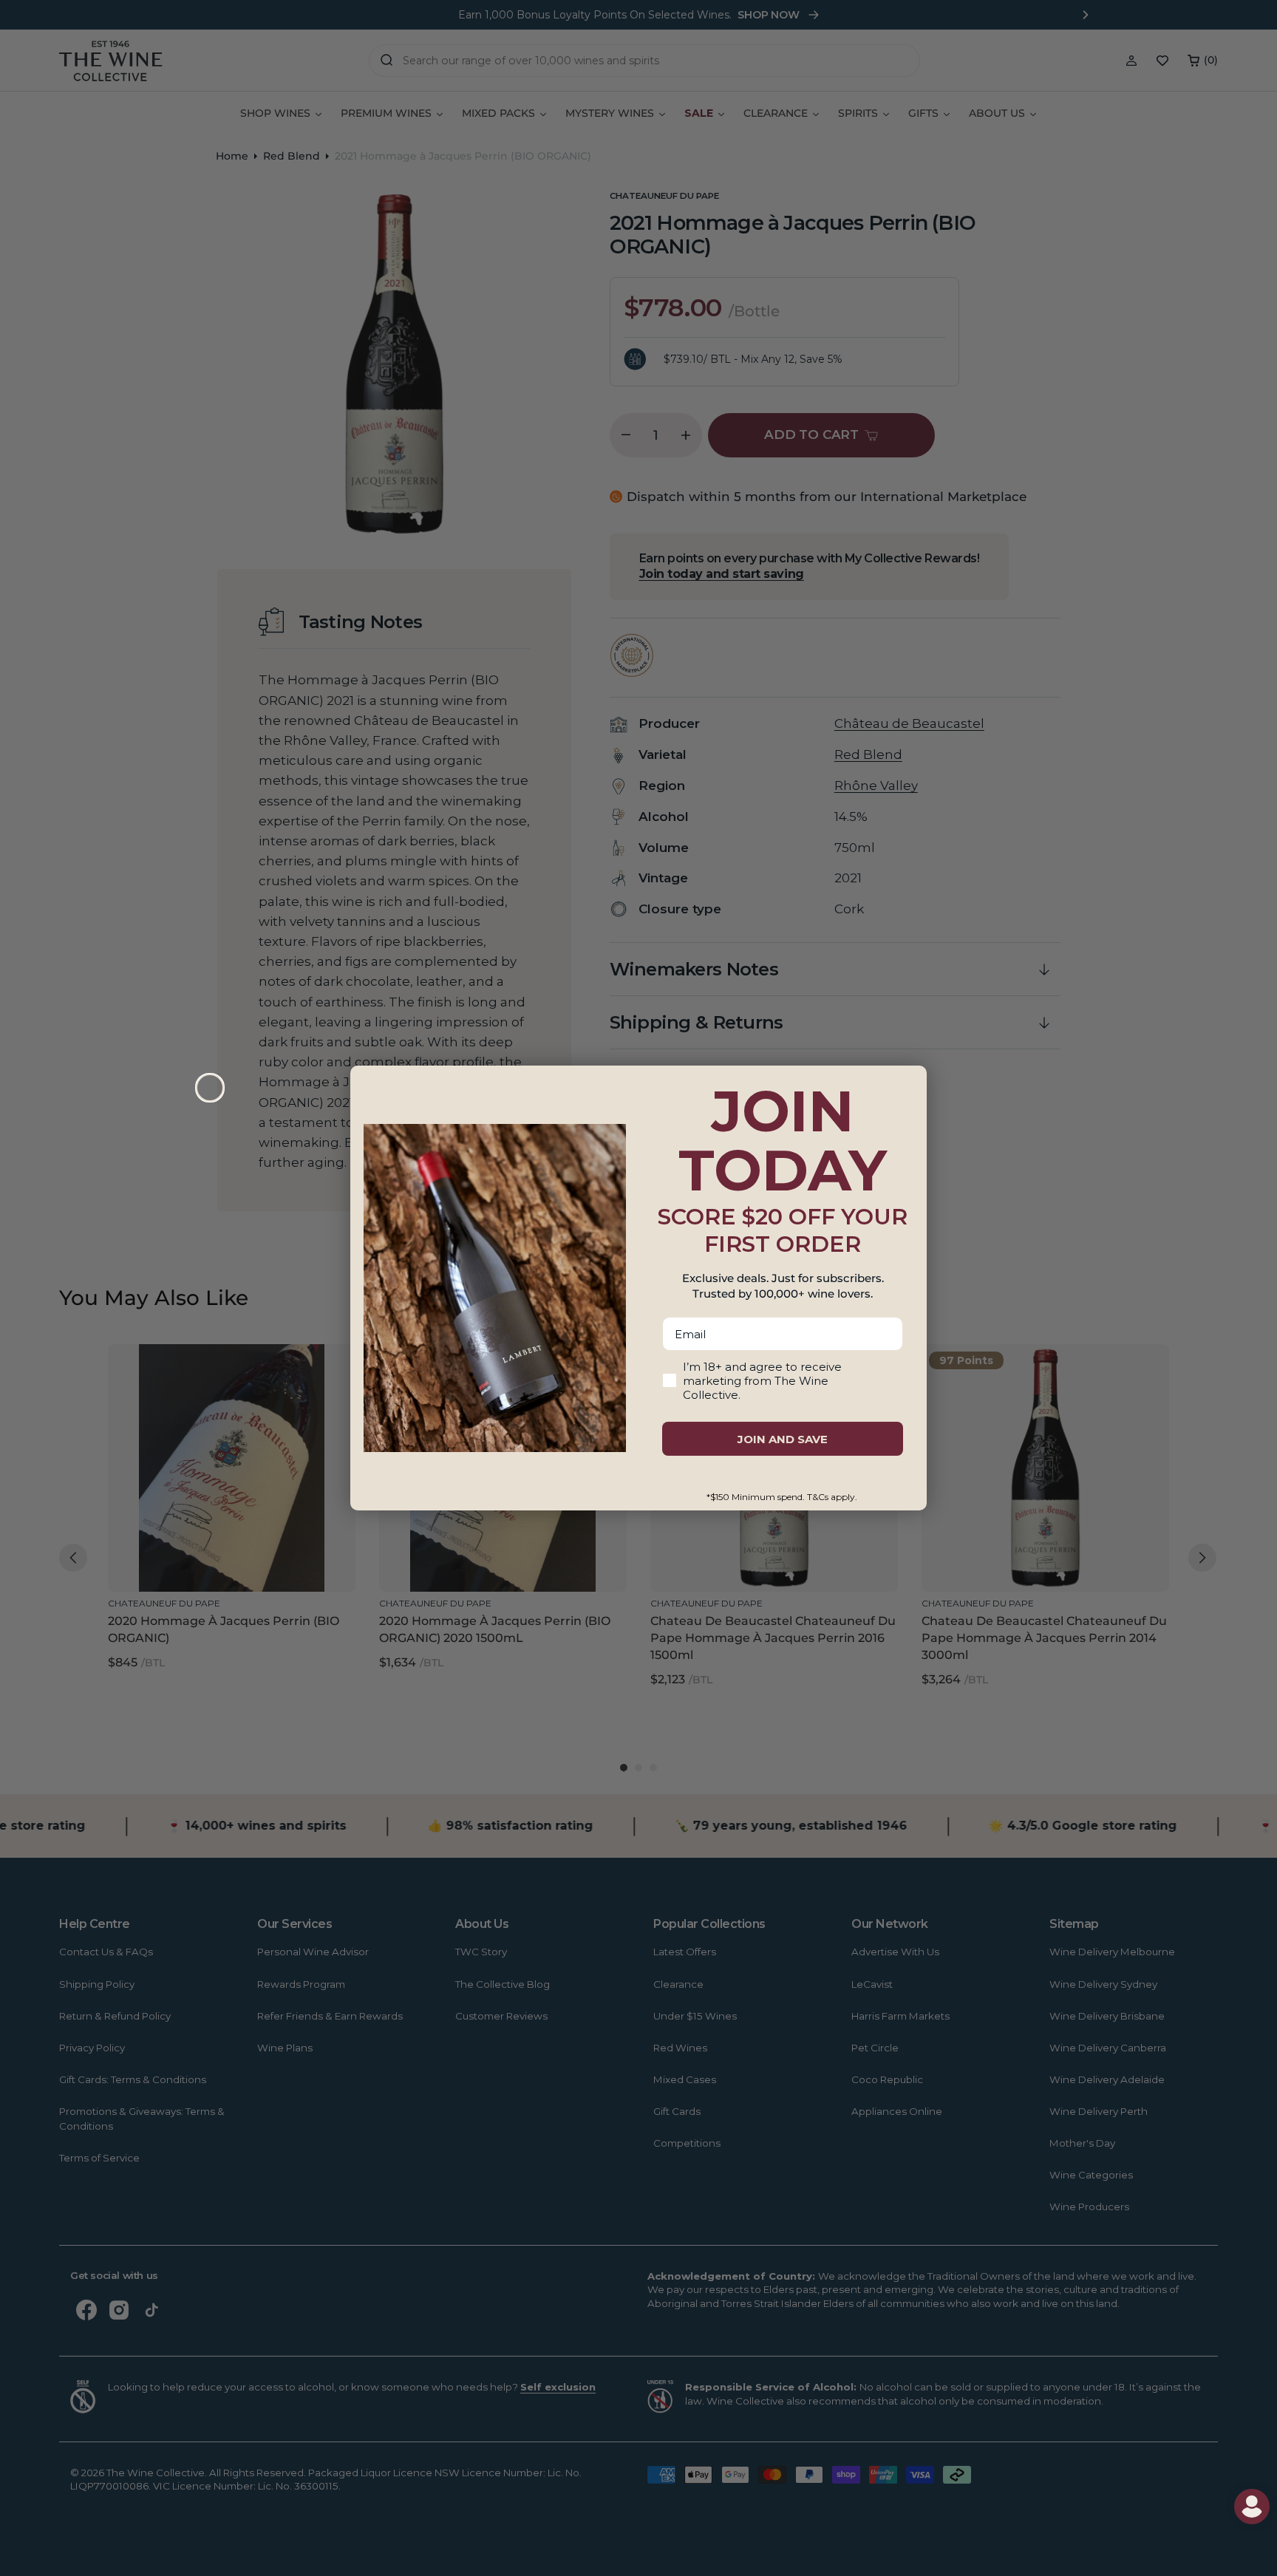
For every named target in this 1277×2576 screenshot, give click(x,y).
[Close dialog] (210, 1088)
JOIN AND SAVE (783, 1439)
